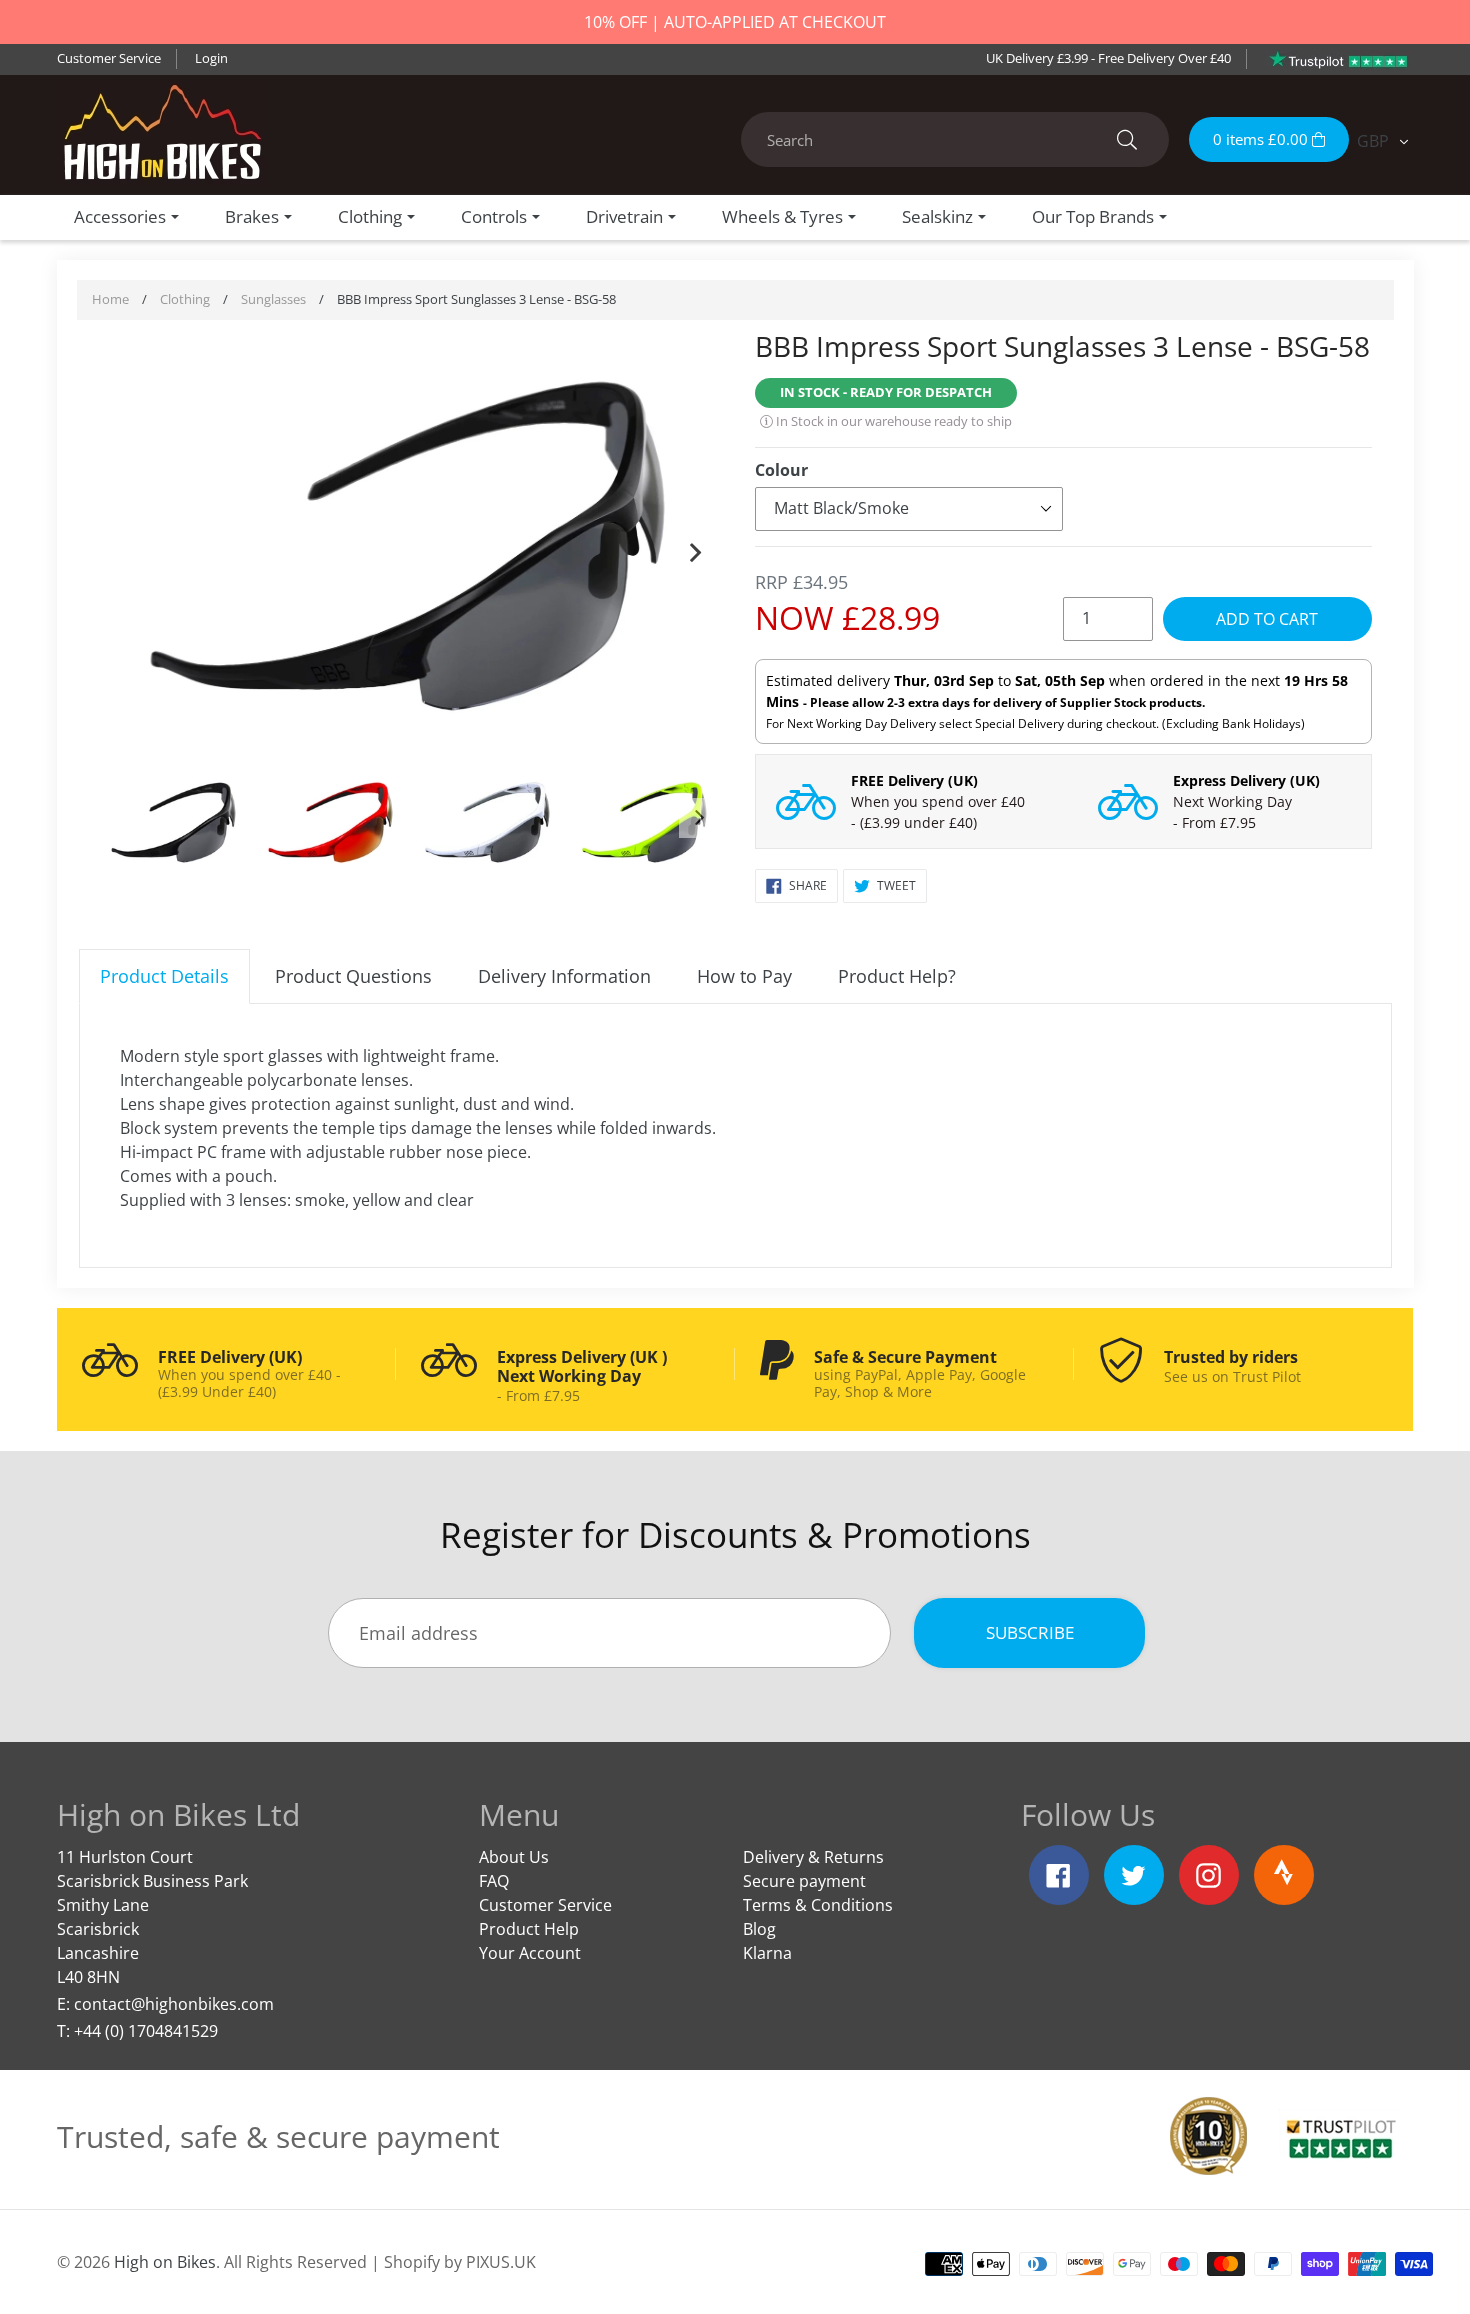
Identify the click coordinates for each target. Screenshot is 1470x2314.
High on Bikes (165, 2262)
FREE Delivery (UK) (914, 780)
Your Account (530, 1953)
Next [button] (695, 548)
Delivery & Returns (813, 1857)
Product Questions (353, 976)
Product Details (164, 976)
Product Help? (897, 976)
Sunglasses (273, 299)
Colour (781, 470)
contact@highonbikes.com (174, 2004)
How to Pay (744, 976)
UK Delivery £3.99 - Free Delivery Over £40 (1108, 58)
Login (211, 58)
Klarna (767, 1953)
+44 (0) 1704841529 (146, 2031)
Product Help (529, 1929)
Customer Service (109, 58)
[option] (407, 548)
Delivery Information (564, 976)
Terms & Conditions (818, 1905)
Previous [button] (119, 548)
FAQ (494, 1881)
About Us (514, 1857)
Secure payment (804, 1881)
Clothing (185, 299)
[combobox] (955, 139)
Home (110, 299)
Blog (759, 1929)
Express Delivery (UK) (1246, 780)
